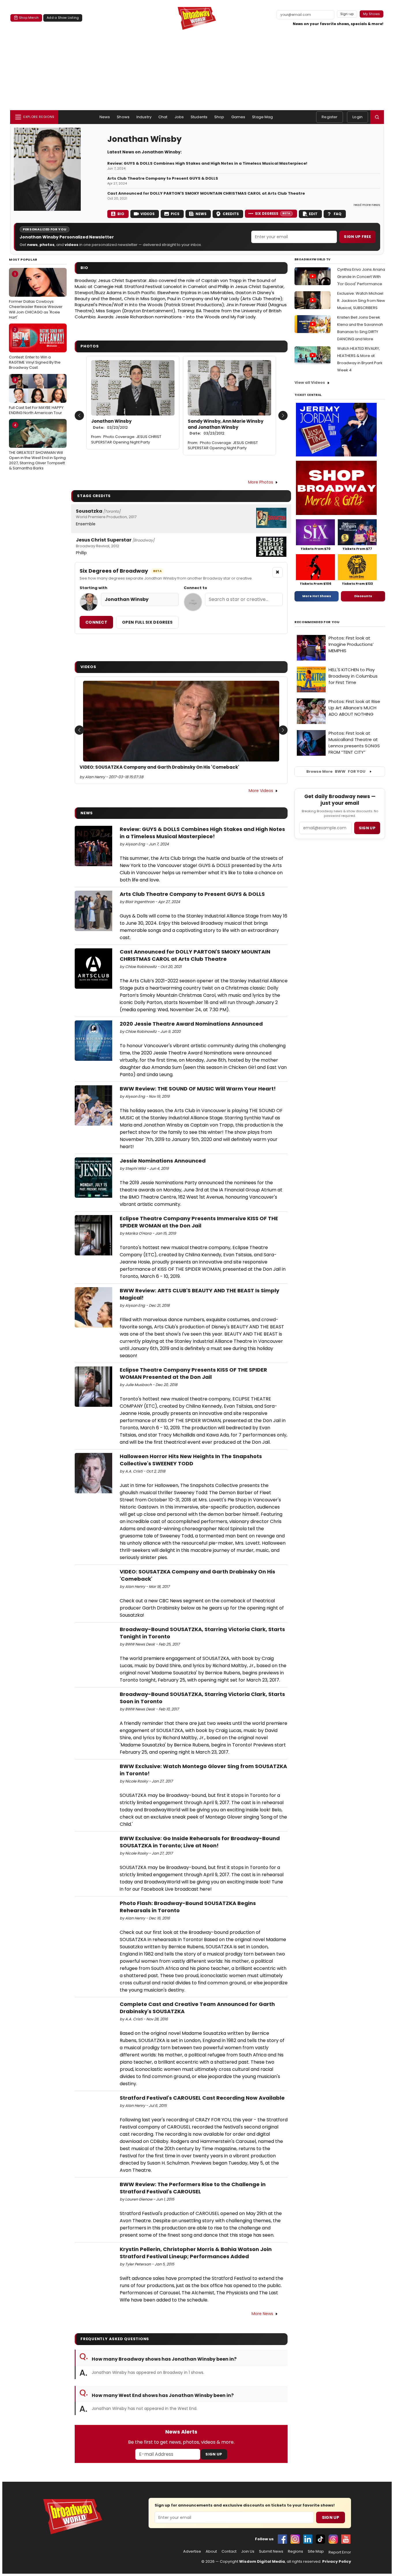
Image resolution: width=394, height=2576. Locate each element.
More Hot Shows (317, 596)
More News (262, 2314)
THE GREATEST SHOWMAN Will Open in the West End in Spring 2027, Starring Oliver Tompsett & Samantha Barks (37, 447)
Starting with (93, 588)
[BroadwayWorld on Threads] (333, 2539)
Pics (175, 214)
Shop (219, 117)
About (211, 2551)
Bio (121, 214)
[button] (377, 117)
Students (199, 117)
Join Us (248, 2551)
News (105, 117)
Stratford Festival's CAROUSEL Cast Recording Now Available (202, 2098)
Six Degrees (273, 214)
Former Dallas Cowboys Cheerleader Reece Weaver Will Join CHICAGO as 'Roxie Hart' (36, 296)
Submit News (271, 2551)
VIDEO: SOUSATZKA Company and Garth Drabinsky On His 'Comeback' (159, 767)
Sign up (367, 828)
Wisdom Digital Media (262, 2561)
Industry (144, 117)
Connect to (195, 588)
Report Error (340, 2552)
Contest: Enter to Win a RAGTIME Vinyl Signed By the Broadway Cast (35, 349)
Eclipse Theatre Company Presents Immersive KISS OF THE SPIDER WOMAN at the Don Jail (199, 1222)
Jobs (179, 117)
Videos (148, 214)
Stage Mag (262, 117)
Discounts (363, 596)
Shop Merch (29, 18)
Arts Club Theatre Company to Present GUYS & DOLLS (163, 178)
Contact (229, 2551)
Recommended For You (317, 622)
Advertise (192, 2551)
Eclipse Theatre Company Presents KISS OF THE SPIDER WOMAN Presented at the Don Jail (193, 1373)
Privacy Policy (337, 2561)
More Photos (261, 482)
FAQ (338, 214)
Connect (96, 622)
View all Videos (310, 382)
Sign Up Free (357, 237)
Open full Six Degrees (147, 622)
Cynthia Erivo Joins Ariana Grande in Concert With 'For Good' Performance (361, 277)
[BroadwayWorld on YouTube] (346, 2539)
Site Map (316, 2551)
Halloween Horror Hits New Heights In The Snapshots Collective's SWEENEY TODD (191, 1460)
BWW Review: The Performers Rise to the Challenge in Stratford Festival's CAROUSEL (193, 2188)
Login (358, 117)
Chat (163, 117)
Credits (231, 214)
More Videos (261, 791)
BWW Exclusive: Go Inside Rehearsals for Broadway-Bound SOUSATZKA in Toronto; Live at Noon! (200, 1842)
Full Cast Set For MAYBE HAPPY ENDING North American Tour (36, 396)
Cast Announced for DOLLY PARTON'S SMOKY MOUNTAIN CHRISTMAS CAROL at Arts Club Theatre (206, 193)
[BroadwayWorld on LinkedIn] (308, 2539)
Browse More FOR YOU (336, 771)
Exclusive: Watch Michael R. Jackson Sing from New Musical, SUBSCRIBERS (361, 301)
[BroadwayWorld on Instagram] (295, 2539)
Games (238, 117)
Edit (313, 214)
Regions (295, 2551)
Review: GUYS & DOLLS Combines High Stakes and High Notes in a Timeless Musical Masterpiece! (207, 163)
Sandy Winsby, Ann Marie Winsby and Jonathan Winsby (226, 427)
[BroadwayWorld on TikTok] (320, 2539)
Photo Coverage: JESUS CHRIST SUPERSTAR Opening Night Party (126, 439)
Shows (123, 117)
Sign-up (347, 14)
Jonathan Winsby (111, 424)
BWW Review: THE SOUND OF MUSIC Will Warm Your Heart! (198, 1089)
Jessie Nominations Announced (163, 1161)
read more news (367, 205)
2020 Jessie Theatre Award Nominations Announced (191, 1024)
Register (330, 117)
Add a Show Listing (63, 18)
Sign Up (214, 2454)
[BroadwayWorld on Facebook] (282, 2539)
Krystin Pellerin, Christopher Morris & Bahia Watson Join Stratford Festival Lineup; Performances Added (196, 2253)
